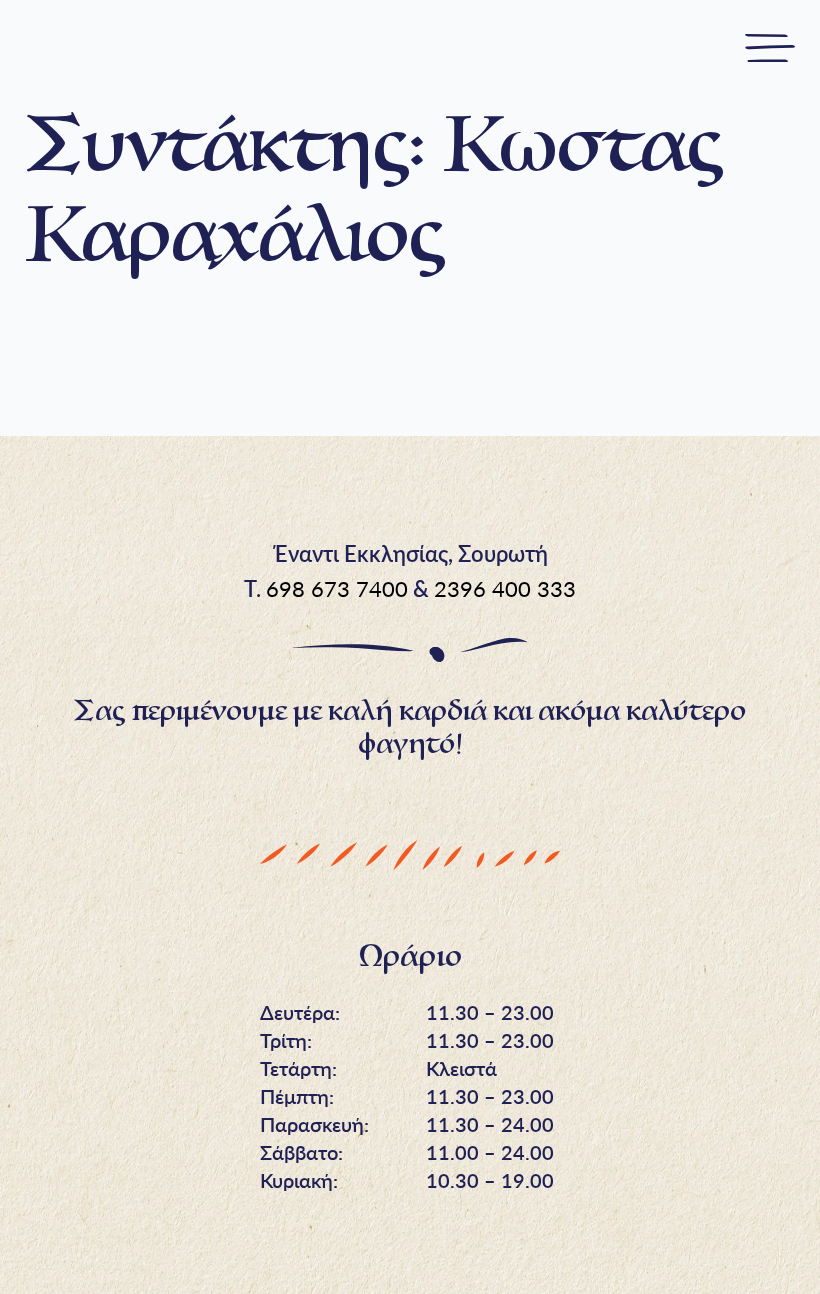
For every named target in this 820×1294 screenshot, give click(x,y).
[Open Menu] (770, 50)
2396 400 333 (505, 588)
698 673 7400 (337, 588)
